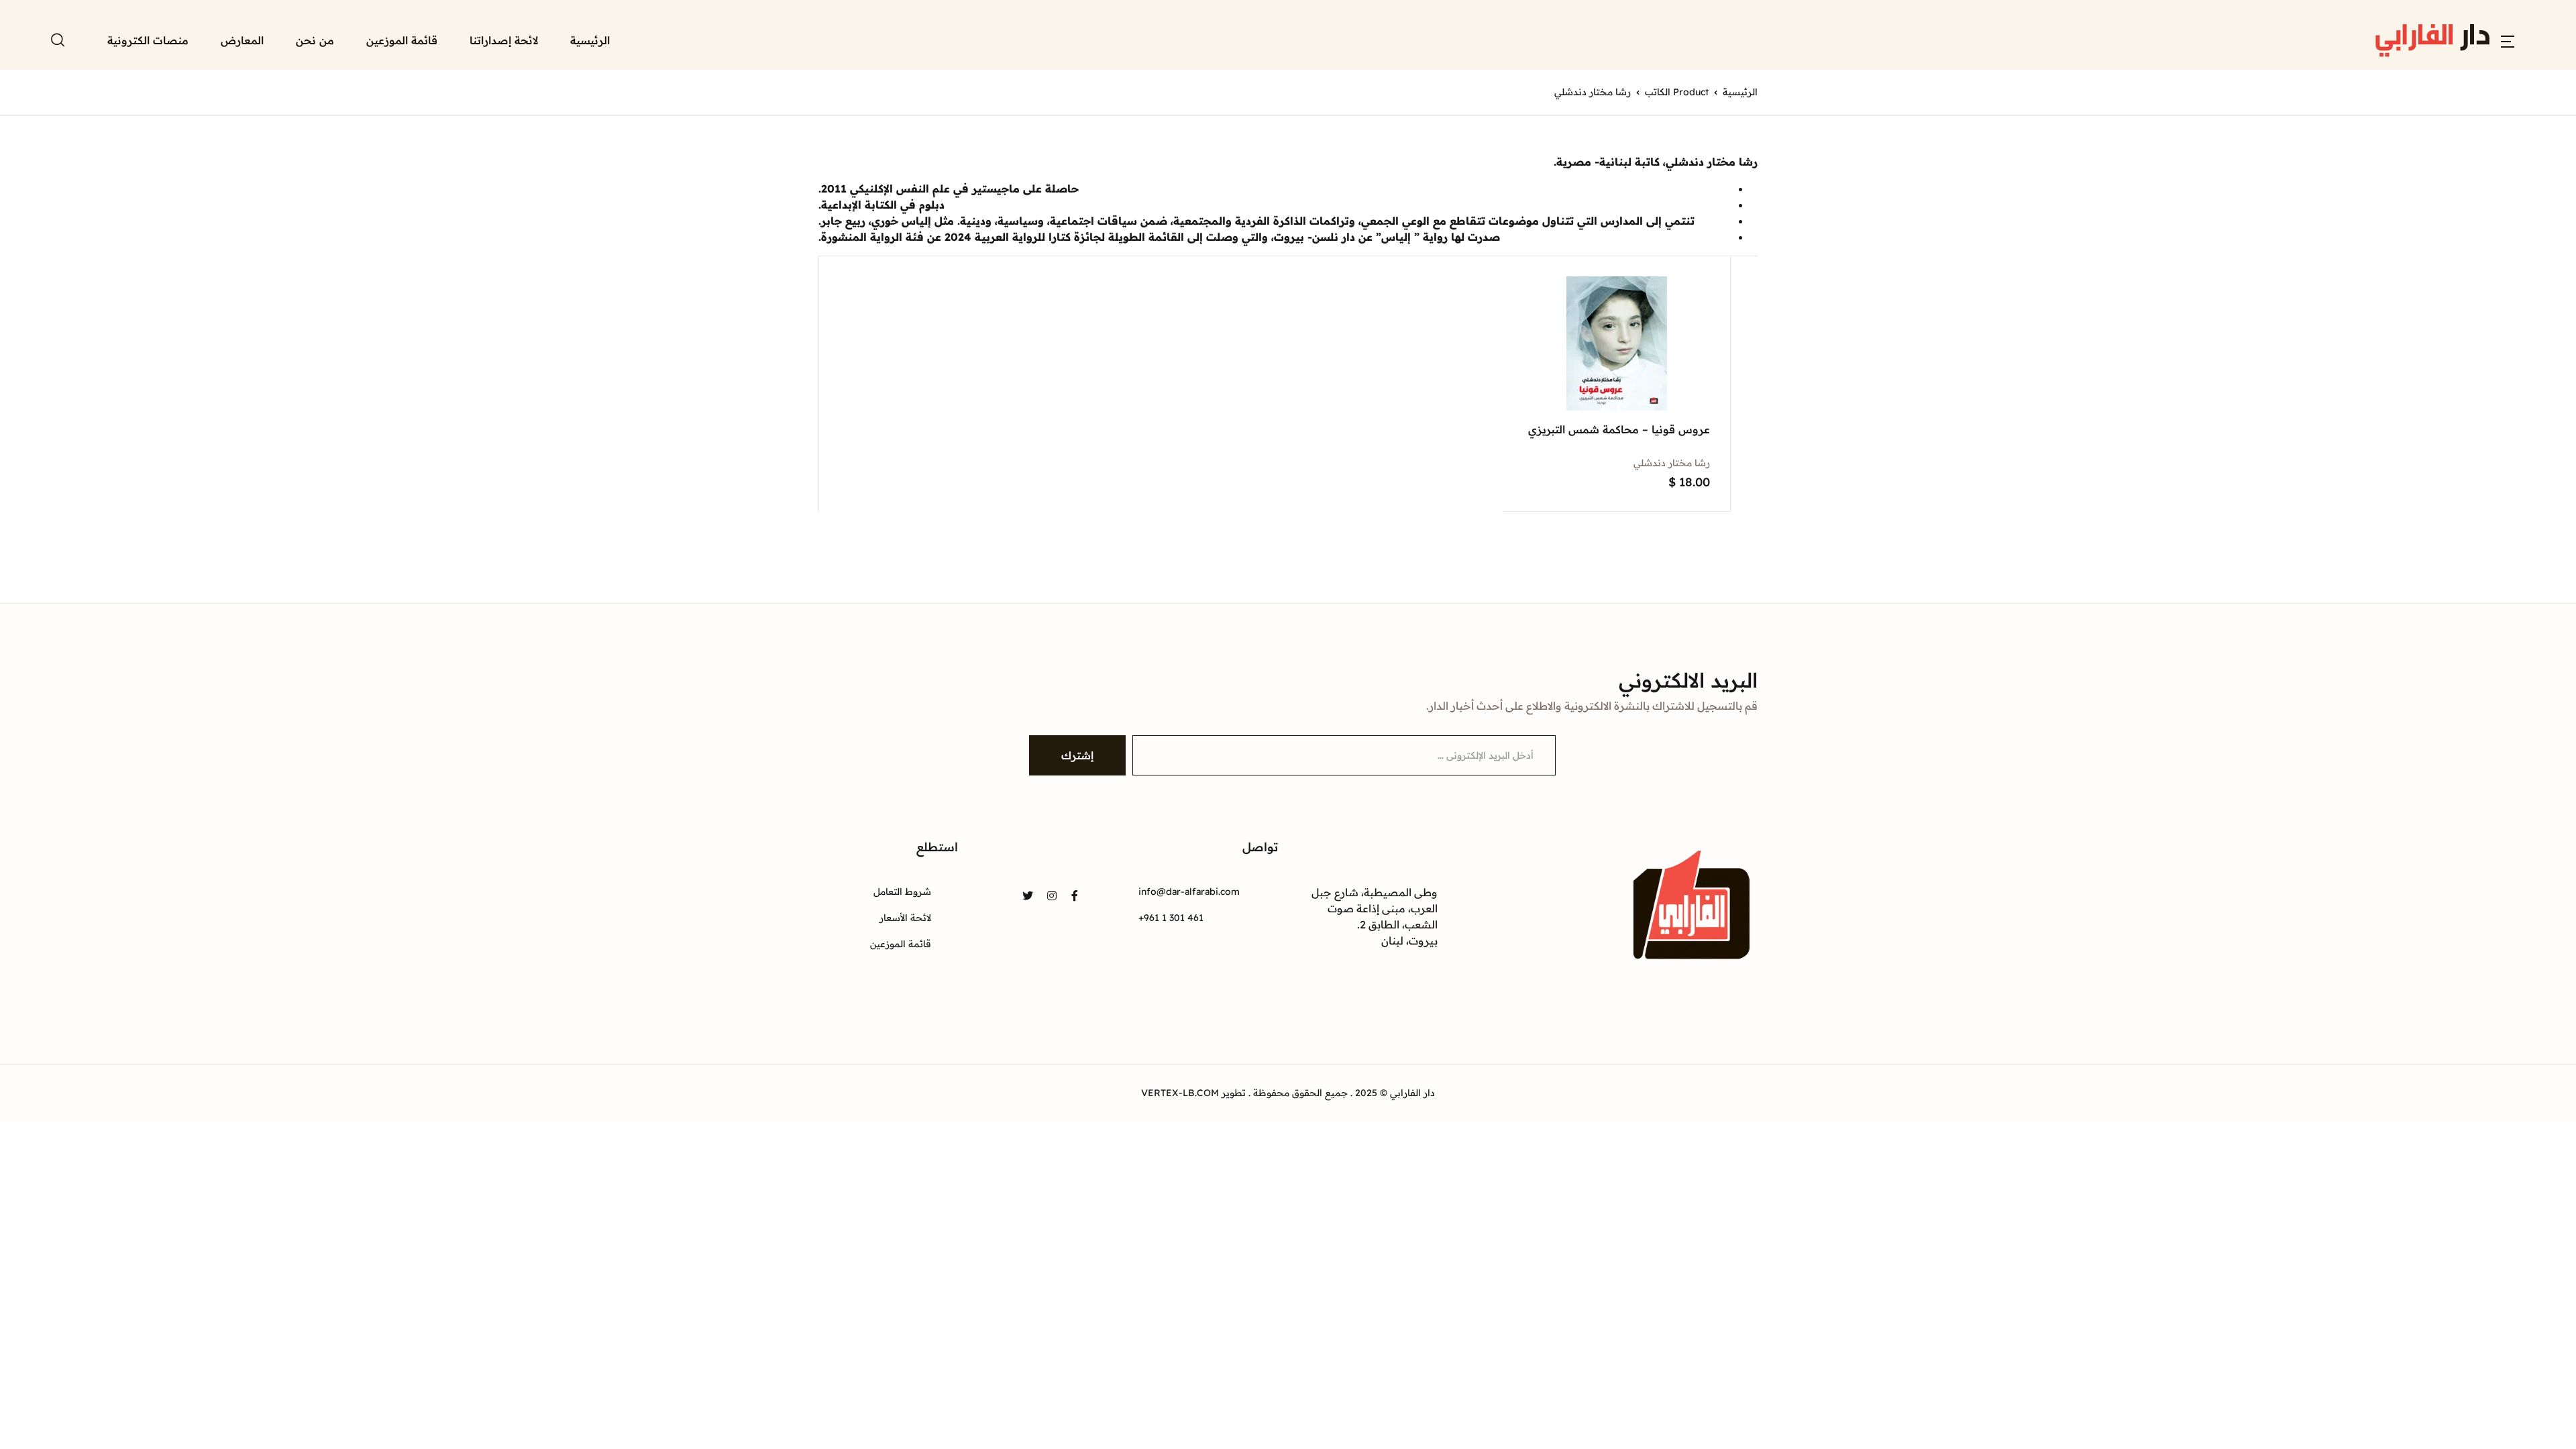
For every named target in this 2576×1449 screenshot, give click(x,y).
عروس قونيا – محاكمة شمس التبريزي (1619, 429)
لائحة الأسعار (905, 918)
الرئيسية (590, 40)
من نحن (315, 40)
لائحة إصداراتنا (504, 40)
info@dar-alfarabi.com (1189, 892)
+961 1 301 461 (1171, 918)
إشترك (1077, 755)
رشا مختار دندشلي (1672, 463)
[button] (2508, 40)
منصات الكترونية (148, 40)
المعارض (242, 40)
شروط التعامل (902, 892)
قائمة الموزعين (402, 40)
